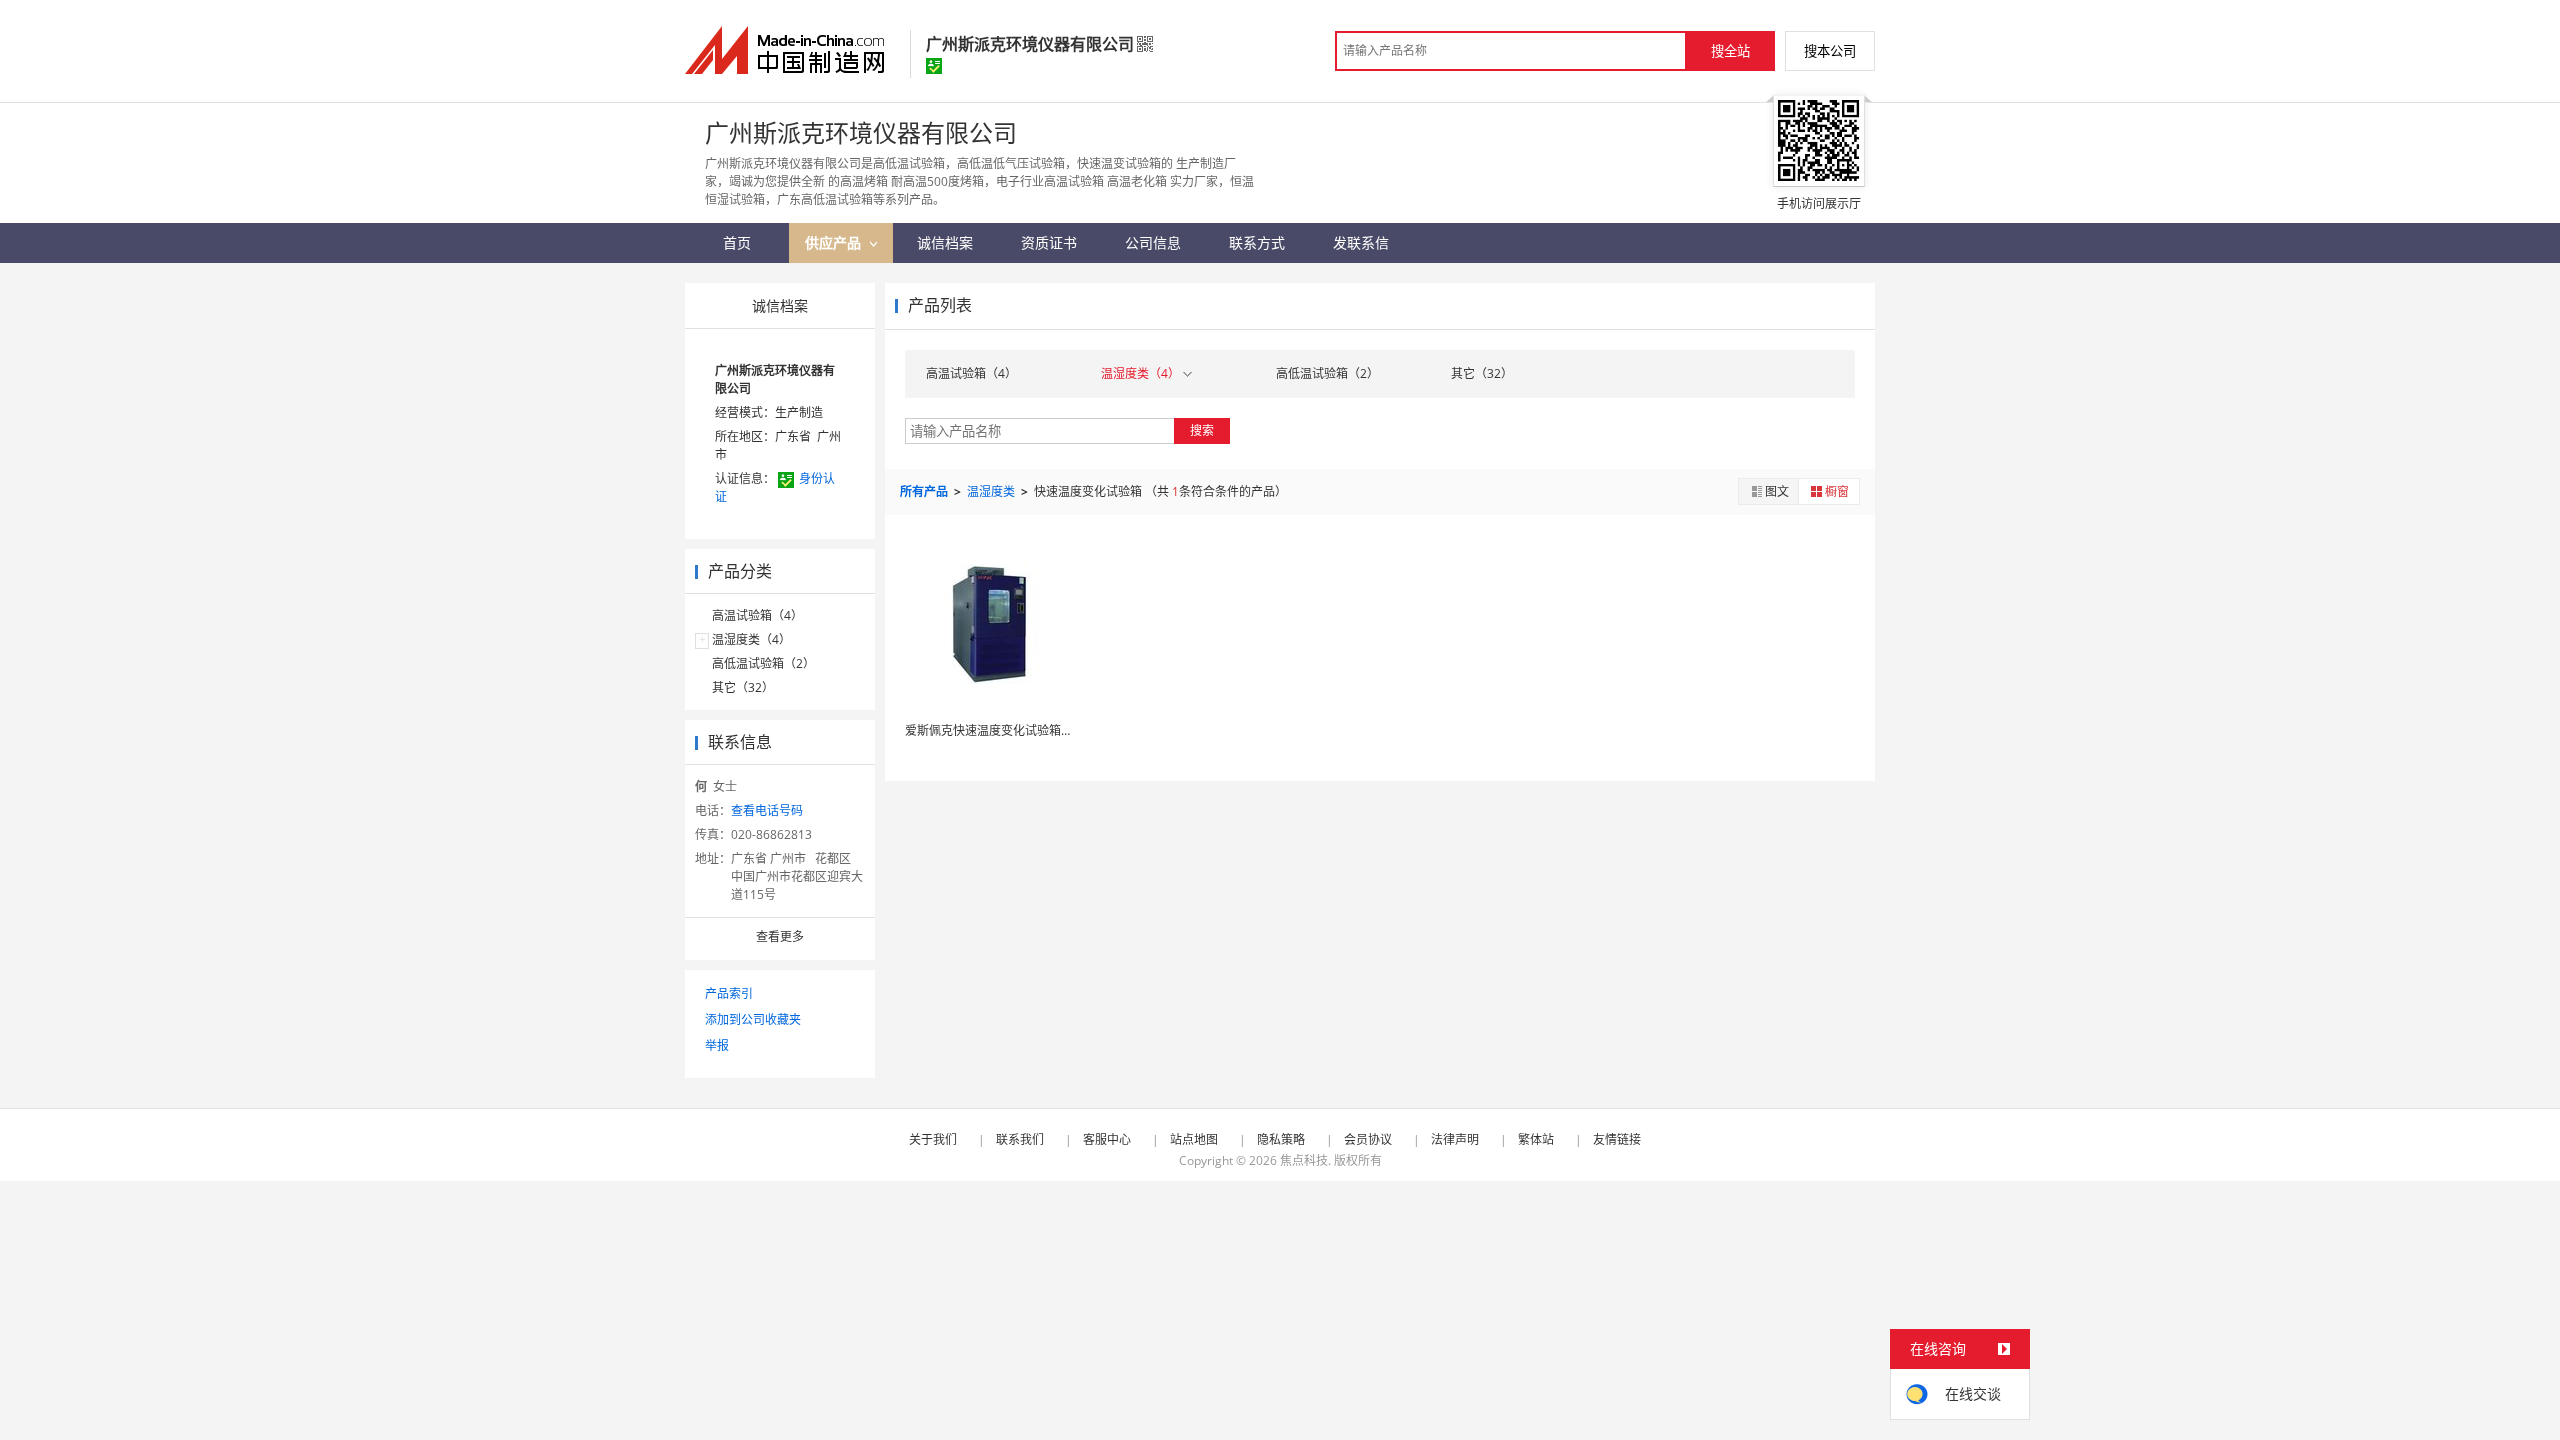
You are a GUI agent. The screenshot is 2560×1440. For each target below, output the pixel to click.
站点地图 (1194, 1139)
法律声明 (1455, 1139)
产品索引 (729, 993)
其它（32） (743, 687)
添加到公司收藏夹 (753, 1019)
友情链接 (1617, 1139)
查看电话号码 (767, 810)
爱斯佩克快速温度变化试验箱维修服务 (1007, 730)
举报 (717, 1045)
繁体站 (1536, 1139)
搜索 (1202, 430)
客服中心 (1107, 1139)
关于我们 (933, 1139)
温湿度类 (992, 491)
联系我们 (1020, 1139)
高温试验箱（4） (757, 615)
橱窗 (1837, 491)
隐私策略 (1281, 1139)
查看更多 (780, 936)
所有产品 (925, 491)
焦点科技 (1304, 1160)
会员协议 (1368, 1139)
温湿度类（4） (751, 639)
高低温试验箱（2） (763, 663)
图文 (1777, 491)
